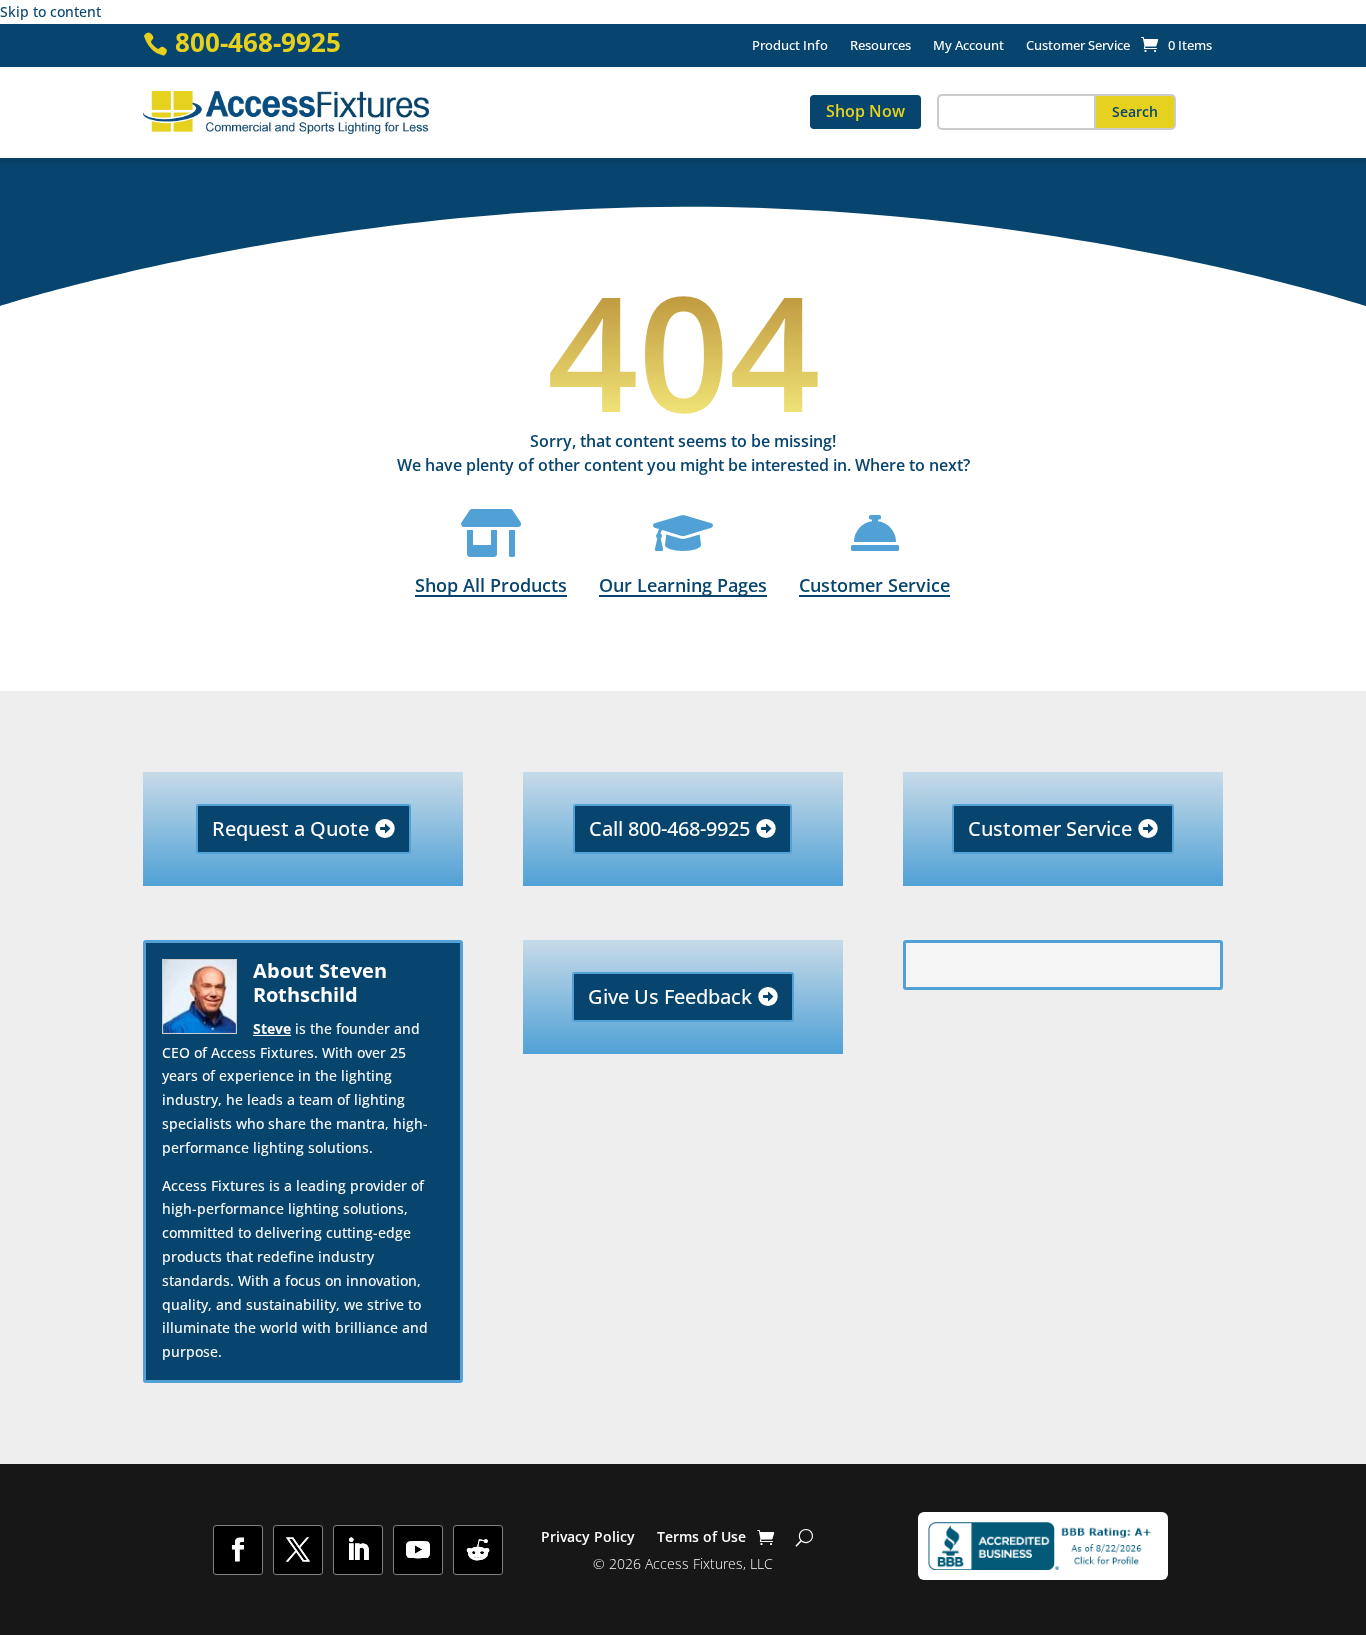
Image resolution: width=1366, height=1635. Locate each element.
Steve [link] (272, 1028)
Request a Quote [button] (290, 828)
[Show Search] (804, 1537)
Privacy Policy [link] (588, 1538)
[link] (1176, 45)
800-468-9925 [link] (258, 42)
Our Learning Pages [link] (683, 584)
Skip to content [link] (50, 11)
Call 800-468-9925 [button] (669, 828)
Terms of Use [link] (701, 1538)
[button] (1135, 112)
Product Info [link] (790, 46)
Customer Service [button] (1050, 828)
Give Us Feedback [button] (670, 996)
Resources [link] (880, 46)
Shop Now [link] (865, 111)
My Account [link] (968, 46)
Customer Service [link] (1078, 46)
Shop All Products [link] (491, 584)
